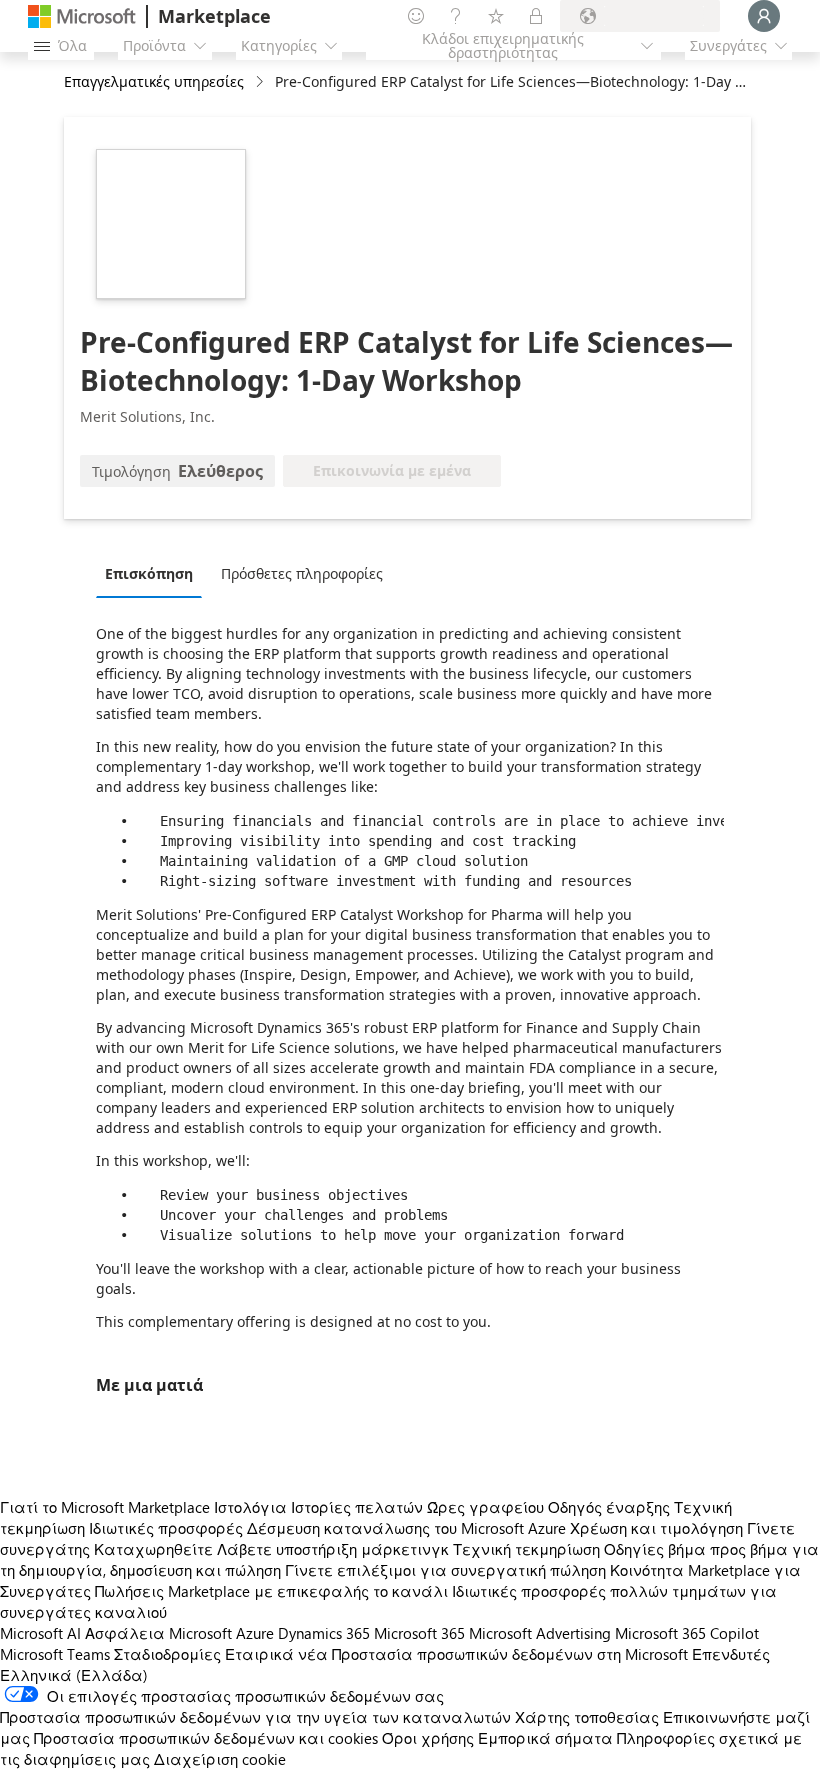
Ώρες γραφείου (485, 1507)
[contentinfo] (261, 82)
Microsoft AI (40, 1633)
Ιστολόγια (250, 1507)
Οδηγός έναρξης (609, 1507)
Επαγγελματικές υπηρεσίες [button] (154, 81)
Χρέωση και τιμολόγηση (656, 1528)
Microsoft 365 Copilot (687, 1633)
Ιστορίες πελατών (357, 1507)
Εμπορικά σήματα (545, 1738)
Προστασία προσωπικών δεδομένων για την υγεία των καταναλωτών (255, 1717)
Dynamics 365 (324, 1633)
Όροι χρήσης (428, 1738)
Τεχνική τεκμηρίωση (526, 1549)
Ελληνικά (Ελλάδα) (74, 1675)
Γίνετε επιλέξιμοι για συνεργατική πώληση (445, 1570)
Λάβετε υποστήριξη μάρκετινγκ (333, 1549)
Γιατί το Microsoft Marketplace (105, 1507)
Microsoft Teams (55, 1654)
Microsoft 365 (419, 1633)
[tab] (154, 573)
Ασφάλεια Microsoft (158, 1633)
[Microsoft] (82, 16)
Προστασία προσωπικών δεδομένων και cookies (206, 1738)
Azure (255, 1633)
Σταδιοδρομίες (167, 1654)
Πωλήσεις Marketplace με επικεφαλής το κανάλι (271, 1591)
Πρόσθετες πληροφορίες (302, 573)
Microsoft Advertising (540, 1633)
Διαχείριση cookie (220, 1759)
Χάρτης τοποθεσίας (587, 1717)
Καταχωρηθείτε (153, 1549)
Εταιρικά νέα (276, 1654)
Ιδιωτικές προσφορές (166, 1528)
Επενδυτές (731, 1654)
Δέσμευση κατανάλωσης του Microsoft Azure (408, 1528)
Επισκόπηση (149, 573)
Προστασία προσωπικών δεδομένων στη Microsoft (510, 1654)
